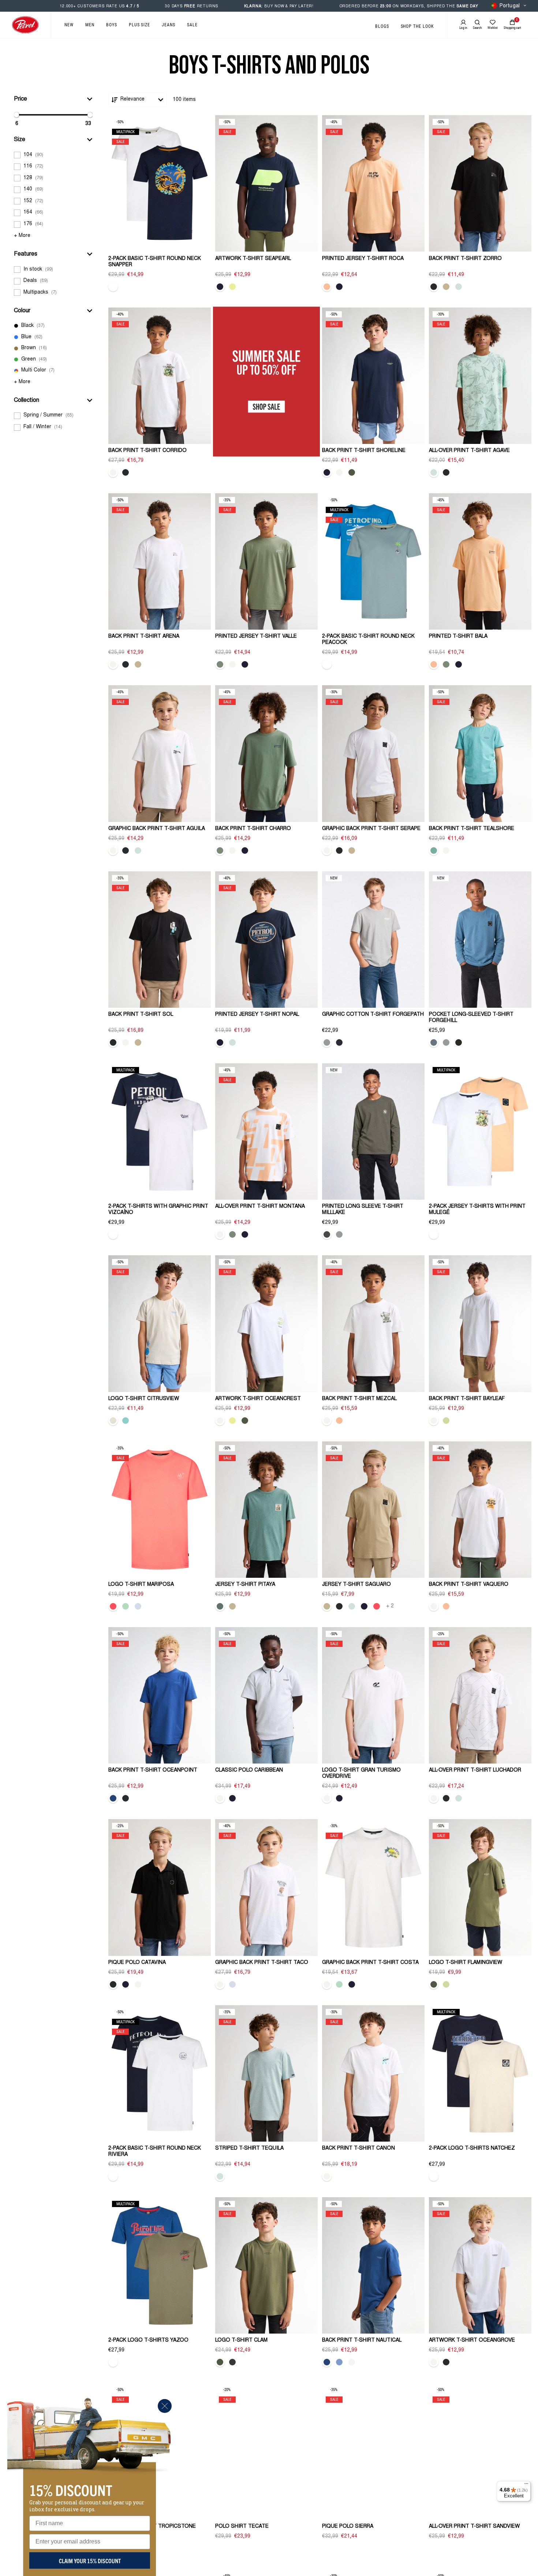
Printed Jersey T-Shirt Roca (363, 259)
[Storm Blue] (434, 1042)
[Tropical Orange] (327, 287)
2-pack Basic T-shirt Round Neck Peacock (368, 640)
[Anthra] (232, 2362)
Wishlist (493, 28)
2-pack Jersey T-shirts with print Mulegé (477, 1210)
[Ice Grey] (327, 1042)
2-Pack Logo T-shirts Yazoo (148, 2341)
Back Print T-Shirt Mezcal (359, 1399)
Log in (463, 28)
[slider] (16, 115)
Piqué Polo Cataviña (137, 1963)
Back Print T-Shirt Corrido (147, 451)
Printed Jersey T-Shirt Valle (256, 637)
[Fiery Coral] (113, 1606)
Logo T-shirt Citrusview (144, 1399)
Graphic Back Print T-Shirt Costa (370, 1963)
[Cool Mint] (459, 287)
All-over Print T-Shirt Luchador (475, 1770)
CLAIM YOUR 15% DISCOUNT (90, 2561)
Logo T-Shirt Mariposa (141, 1585)
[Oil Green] (220, 1606)
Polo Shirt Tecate (242, 2527)
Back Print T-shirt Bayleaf (467, 1399)
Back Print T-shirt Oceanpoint (153, 1770)
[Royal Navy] (339, 1042)
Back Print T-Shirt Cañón (358, 2149)
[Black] (434, 287)
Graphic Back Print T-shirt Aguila (157, 829)
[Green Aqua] (126, 1606)
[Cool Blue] (339, 2362)
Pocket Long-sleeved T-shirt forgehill (471, 1018)
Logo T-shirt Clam (241, 2341)
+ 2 (390, 1606)
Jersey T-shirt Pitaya (245, 1585)
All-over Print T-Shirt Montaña (260, 1207)
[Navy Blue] (220, 287)
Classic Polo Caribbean (249, 1770)
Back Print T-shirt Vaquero (469, 1585)
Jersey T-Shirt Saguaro (356, 1585)
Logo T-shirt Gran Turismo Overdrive (361, 1774)
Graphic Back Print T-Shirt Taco (262, 1963)
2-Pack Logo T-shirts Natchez (472, 2149)
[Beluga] (327, 1234)
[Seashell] (113, 1421)
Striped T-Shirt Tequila (249, 2149)
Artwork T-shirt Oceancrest (258, 1399)
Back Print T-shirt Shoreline (364, 451)
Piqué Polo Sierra (348, 2527)
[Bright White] (113, 472)
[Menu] (526, 2485)
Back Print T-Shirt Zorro (465, 259)
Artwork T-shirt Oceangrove (472, 2341)
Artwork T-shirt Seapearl (253, 259)
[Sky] (138, 1606)
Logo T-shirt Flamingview (466, 1963)
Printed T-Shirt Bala (458, 637)
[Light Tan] (446, 287)
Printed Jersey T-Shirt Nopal (257, 1015)
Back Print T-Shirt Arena (144, 637)
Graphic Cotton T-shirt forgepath (373, 1015)
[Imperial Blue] (113, 1798)
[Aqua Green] (434, 851)
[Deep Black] (459, 1042)
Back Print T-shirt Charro (253, 829)
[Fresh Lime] (446, 1421)
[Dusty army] (352, 472)
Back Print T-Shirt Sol (141, 1015)
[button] (53, 99)
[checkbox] (53, 155)
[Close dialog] (165, 2406)
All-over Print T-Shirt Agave (469, 451)
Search (477, 28)
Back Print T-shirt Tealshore (472, 829)
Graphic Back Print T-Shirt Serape (371, 829)
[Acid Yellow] (232, 287)
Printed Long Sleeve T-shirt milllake (363, 1210)
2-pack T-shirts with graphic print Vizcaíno (158, 1210)
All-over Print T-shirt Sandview (474, 2527)
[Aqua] (126, 1421)
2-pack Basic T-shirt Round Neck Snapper (155, 262)
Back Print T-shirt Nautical (362, 2341)
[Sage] (220, 664)
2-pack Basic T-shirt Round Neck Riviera (155, 2152)
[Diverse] (113, 287)
